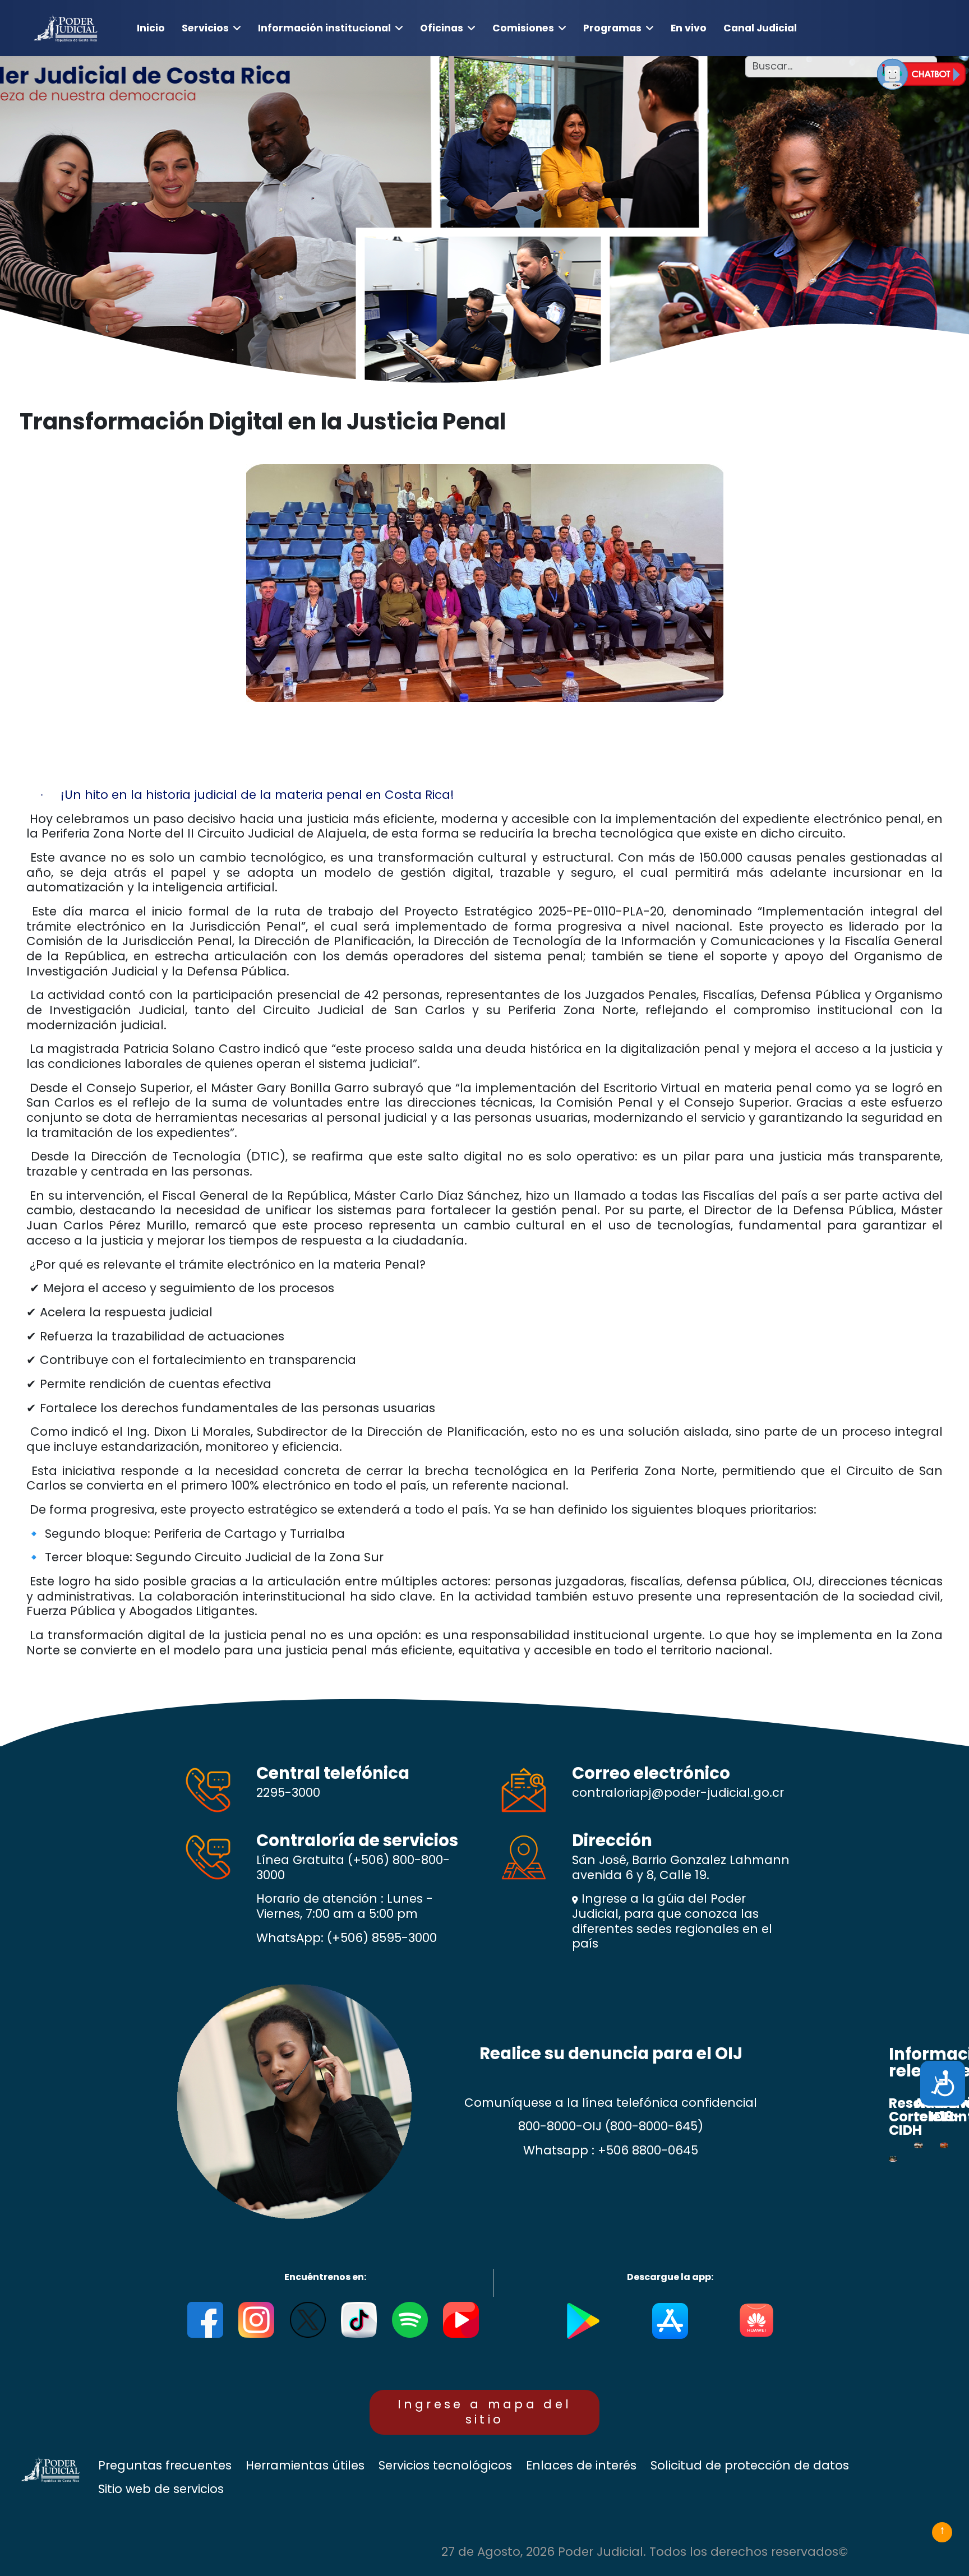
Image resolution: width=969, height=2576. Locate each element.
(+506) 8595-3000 (382, 1938)
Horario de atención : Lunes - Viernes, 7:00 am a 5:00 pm (345, 1906)
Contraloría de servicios (357, 1840)
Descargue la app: (670, 2277)
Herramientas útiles (305, 2466)
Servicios (205, 28)
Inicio (151, 28)
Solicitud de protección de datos (750, 2466)
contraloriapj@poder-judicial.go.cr (678, 1793)
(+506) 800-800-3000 (353, 1867)
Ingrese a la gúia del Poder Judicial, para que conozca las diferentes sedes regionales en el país (672, 1921)
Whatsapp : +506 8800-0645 (611, 2150)
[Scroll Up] (942, 2532)
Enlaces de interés (581, 2466)
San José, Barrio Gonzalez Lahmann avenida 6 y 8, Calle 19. (681, 1868)
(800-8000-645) (654, 2126)
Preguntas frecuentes (165, 2466)
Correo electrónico (651, 1773)
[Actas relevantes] (918, 2145)
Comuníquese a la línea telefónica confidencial (611, 2103)
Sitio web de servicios (161, 2489)
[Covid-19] (944, 2145)
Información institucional (324, 28)
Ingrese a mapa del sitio (485, 2412)
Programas (612, 28)
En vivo (689, 28)
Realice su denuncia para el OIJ (611, 2053)
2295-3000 (288, 1793)
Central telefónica (333, 1773)
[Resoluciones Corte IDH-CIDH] (893, 2159)
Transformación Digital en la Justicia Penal (263, 422)
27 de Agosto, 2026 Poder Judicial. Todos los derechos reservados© (645, 2552)
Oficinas (442, 28)
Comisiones (523, 28)
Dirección (612, 1840)
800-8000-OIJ (560, 2126)
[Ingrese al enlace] (921, 74)
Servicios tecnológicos (445, 2466)
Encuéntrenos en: (325, 2277)
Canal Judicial (760, 28)
